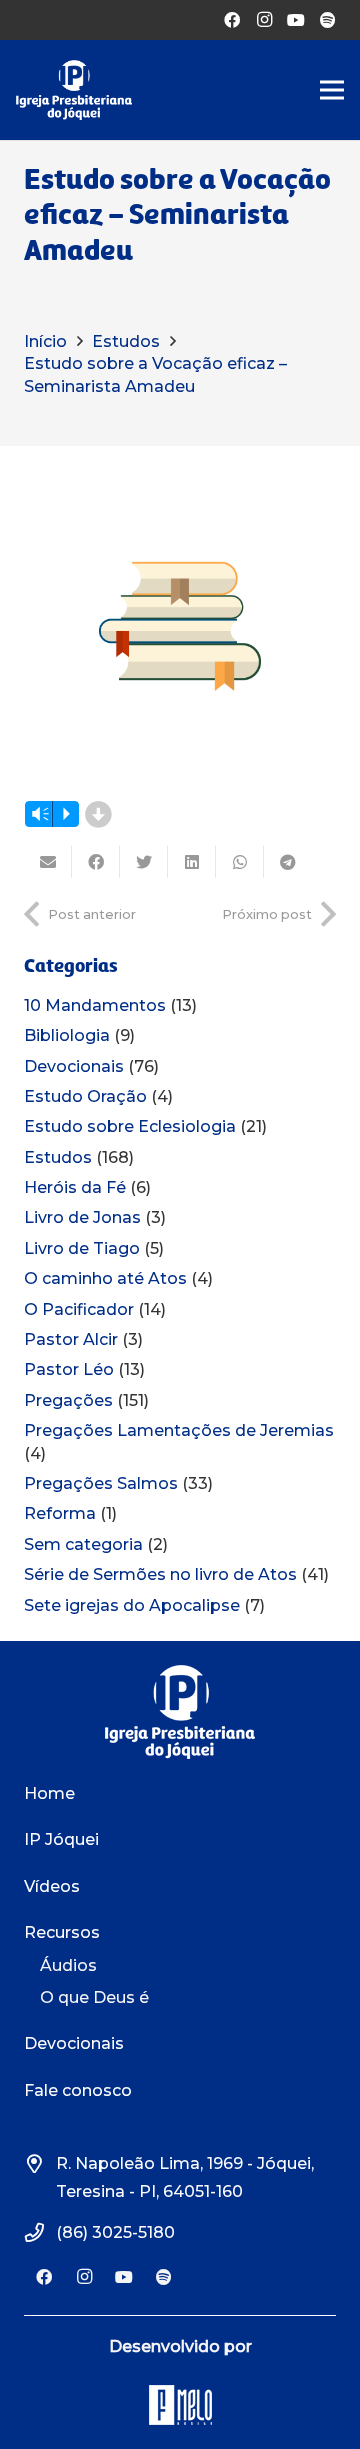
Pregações (68, 1400)
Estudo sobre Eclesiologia (130, 1126)
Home (49, 1793)
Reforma (60, 1513)
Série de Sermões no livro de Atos (160, 1574)
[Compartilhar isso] (96, 862)
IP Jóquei (61, 1839)
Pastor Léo (69, 1369)
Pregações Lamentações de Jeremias (179, 1430)
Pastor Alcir (71, 1339)
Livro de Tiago (82, 1248)
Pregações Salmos (101, 1483)
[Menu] (332, 90)
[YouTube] (296, 20)
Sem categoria (83, 1544)
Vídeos (52, 1886)
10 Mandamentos (95, 1005)
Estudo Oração (85, 1096)
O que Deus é (94, 1997)
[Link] (74, 90)
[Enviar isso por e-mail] (48, 862)
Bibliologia (67, 1035)
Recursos (62, 1932)
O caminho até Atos (105, 1278)
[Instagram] (264, 20)
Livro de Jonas (82, 1217)
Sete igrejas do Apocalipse (132, 1605)
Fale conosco (78, 2090)
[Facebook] (232, 20)
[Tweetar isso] (144, 862)
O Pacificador (79, 1309)
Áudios (68, 1965)
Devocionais (74, 1066)
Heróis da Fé (75, 1187)
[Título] (328, 20)
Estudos (58, 1157)
